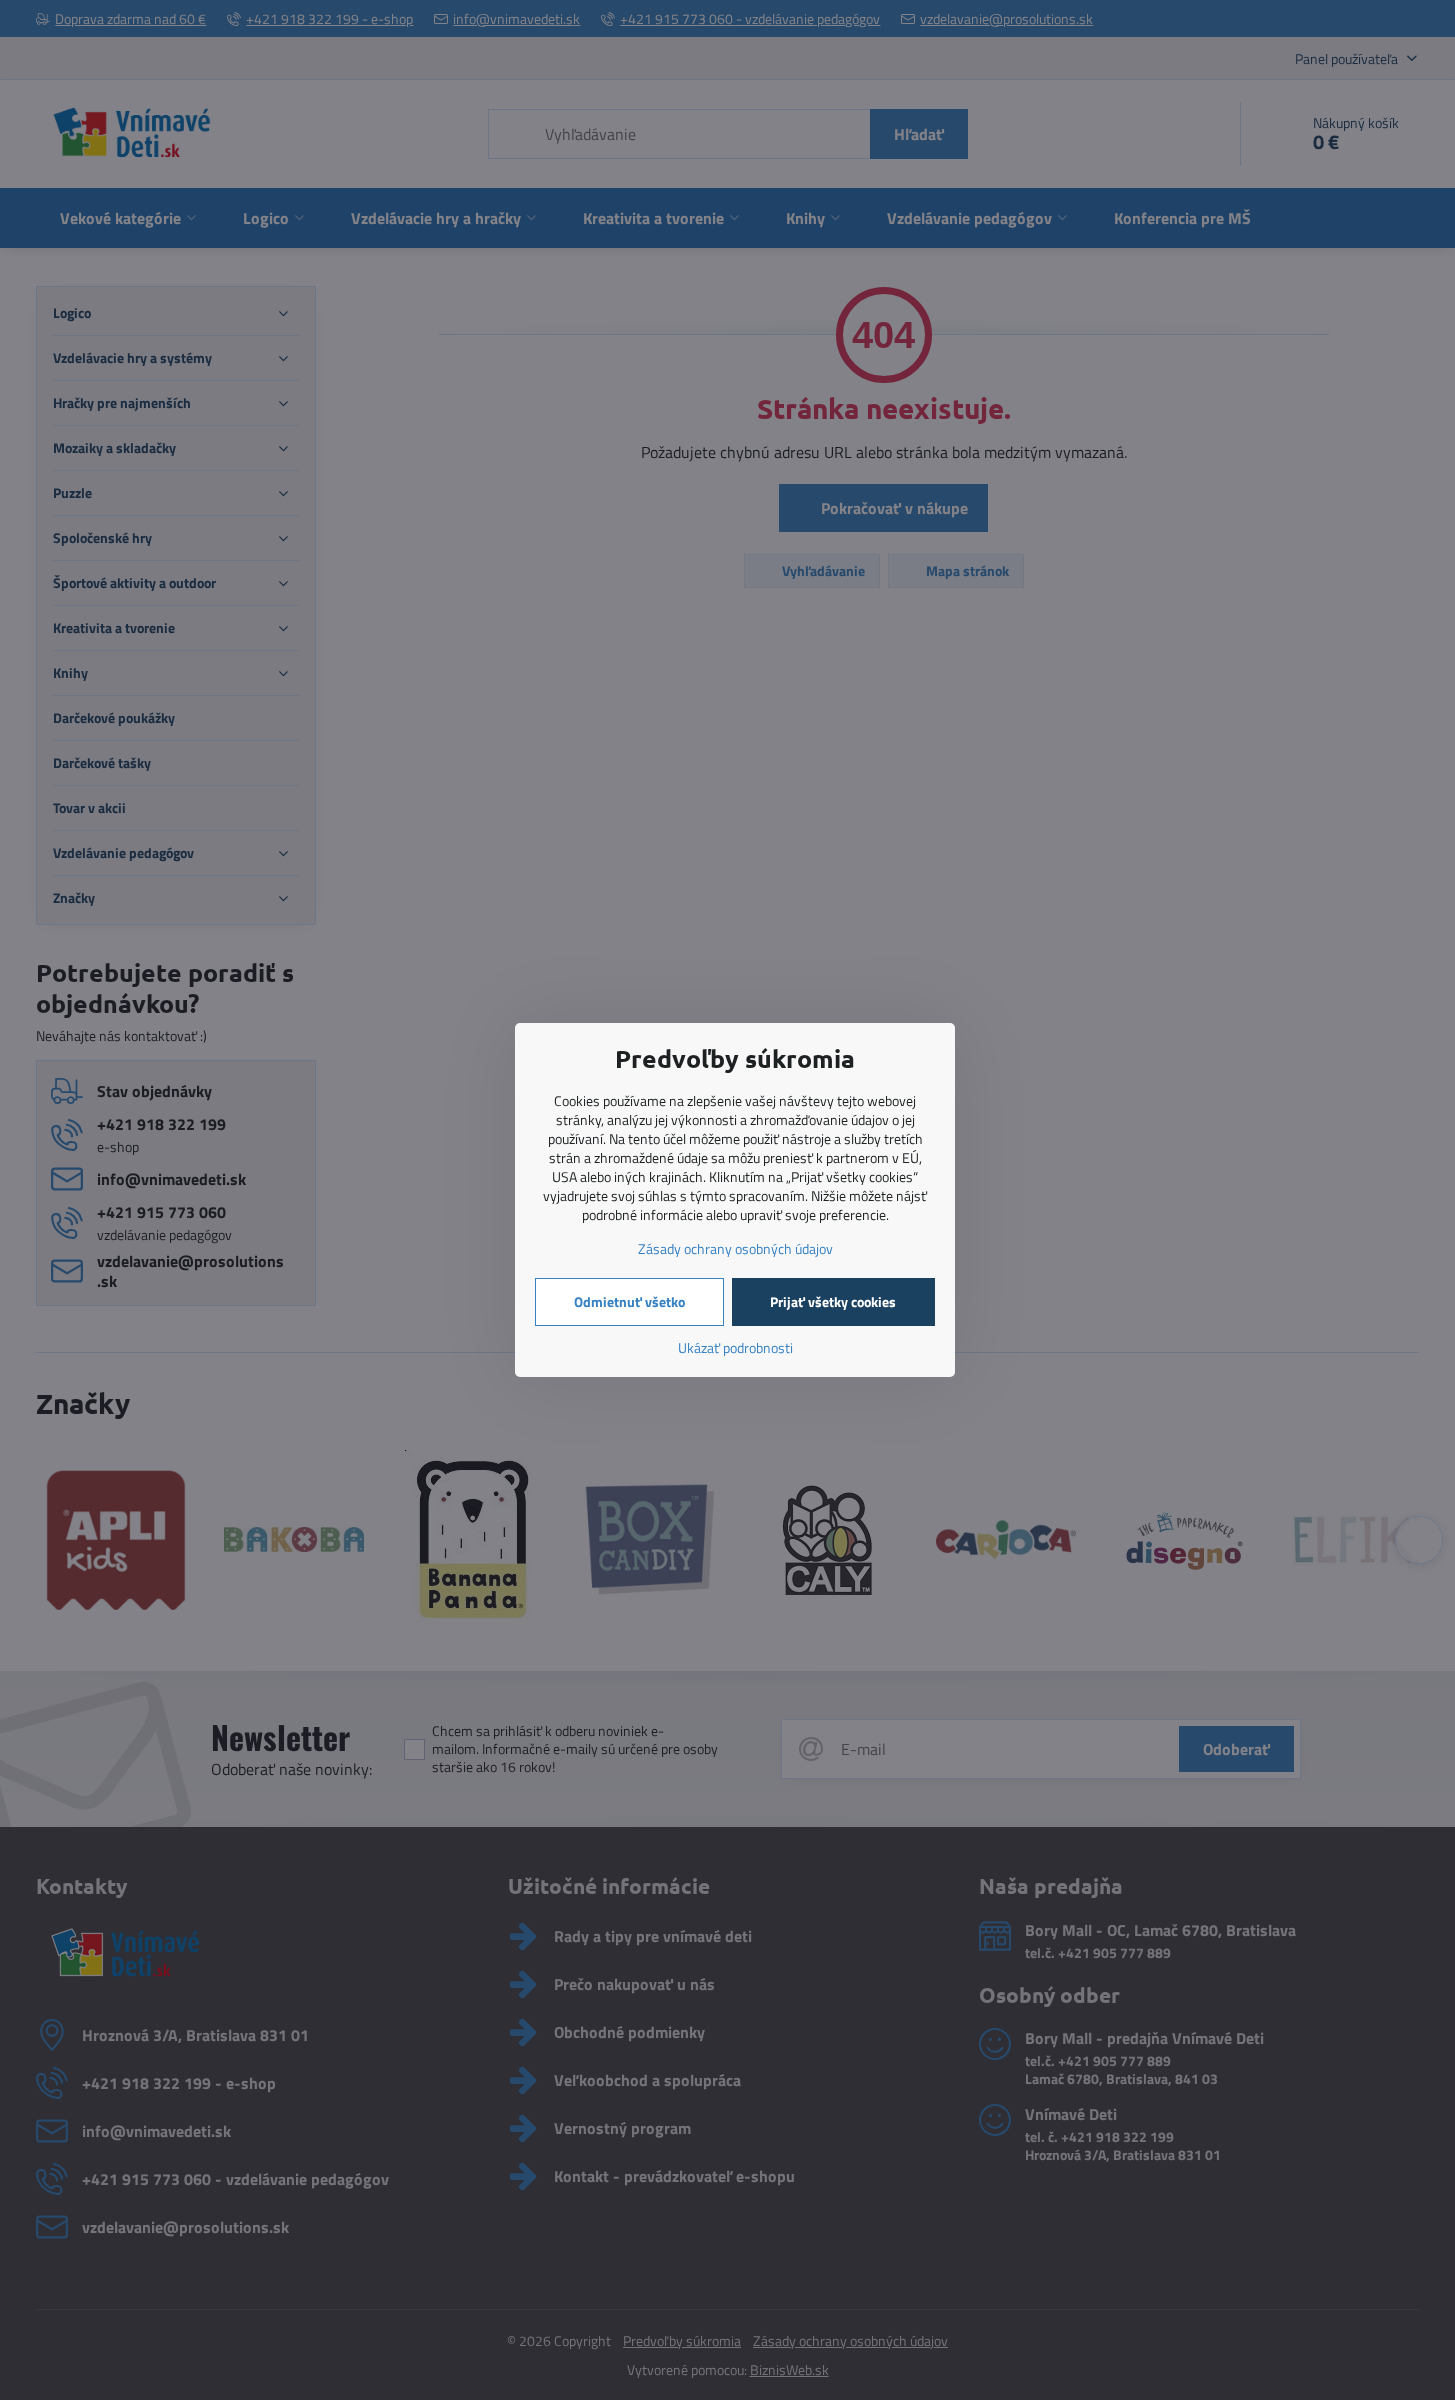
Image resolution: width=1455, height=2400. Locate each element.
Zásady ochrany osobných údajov (735, 1248)
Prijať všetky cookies (833, 1301)
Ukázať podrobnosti (735, 1347)
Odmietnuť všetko (629, 1301)
